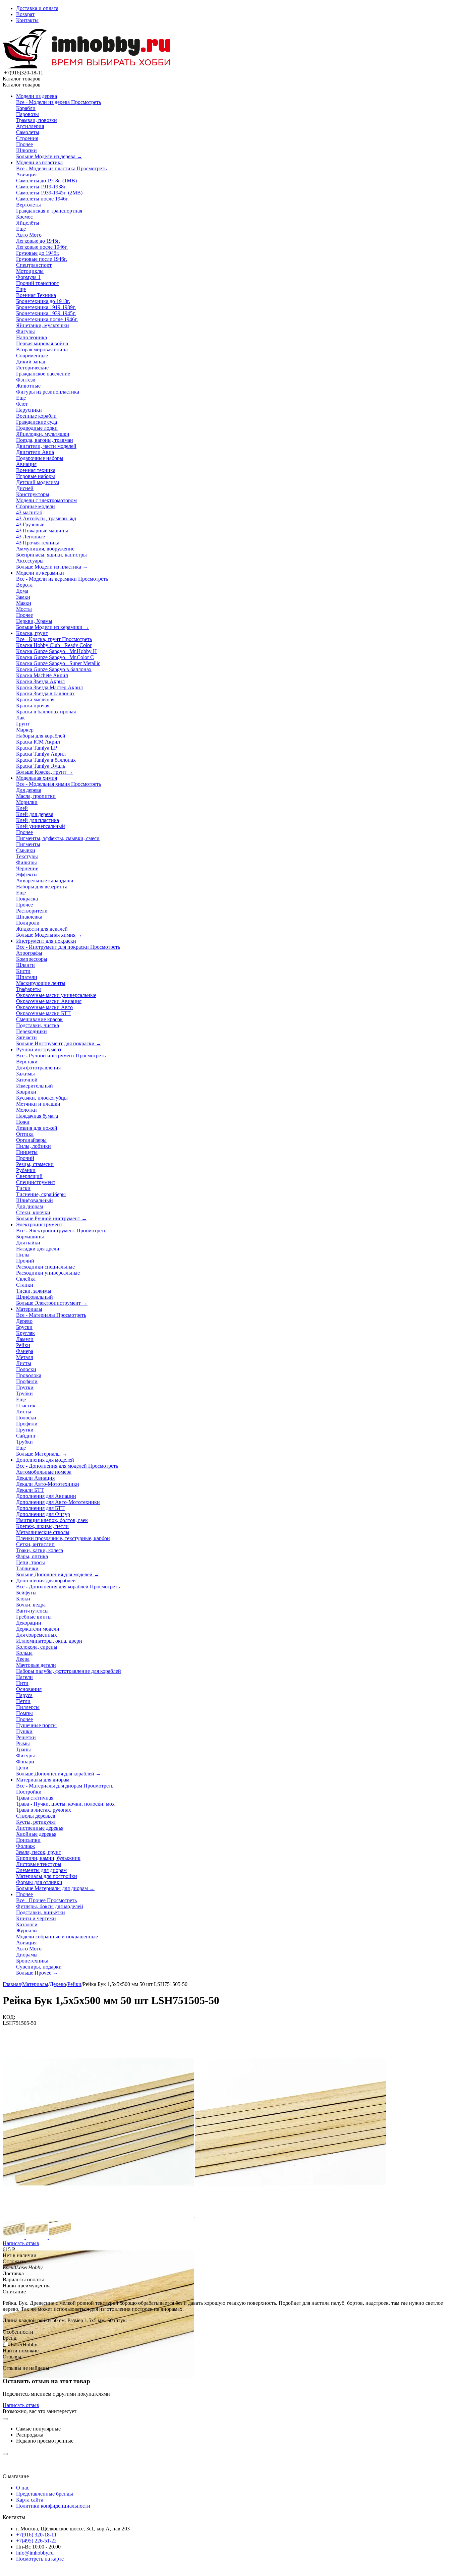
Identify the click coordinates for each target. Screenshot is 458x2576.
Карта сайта (30, 2500)
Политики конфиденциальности (53, 2506)
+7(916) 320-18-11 (36, 2535)
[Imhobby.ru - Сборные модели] (87, 67)
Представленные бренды (45, 2494)
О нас (23, 2488)
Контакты (27, 20)
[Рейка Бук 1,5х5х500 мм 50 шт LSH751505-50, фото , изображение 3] (98, 2408)
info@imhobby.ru (35, 2553)
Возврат (25, 14)
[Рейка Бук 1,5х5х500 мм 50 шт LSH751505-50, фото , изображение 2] (291, 2215)
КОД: (9, 2017)
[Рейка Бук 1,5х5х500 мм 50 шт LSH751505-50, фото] (99, 2215)
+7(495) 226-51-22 (36, 2541)
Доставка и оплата (37, 8)
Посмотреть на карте (40, 2559)
